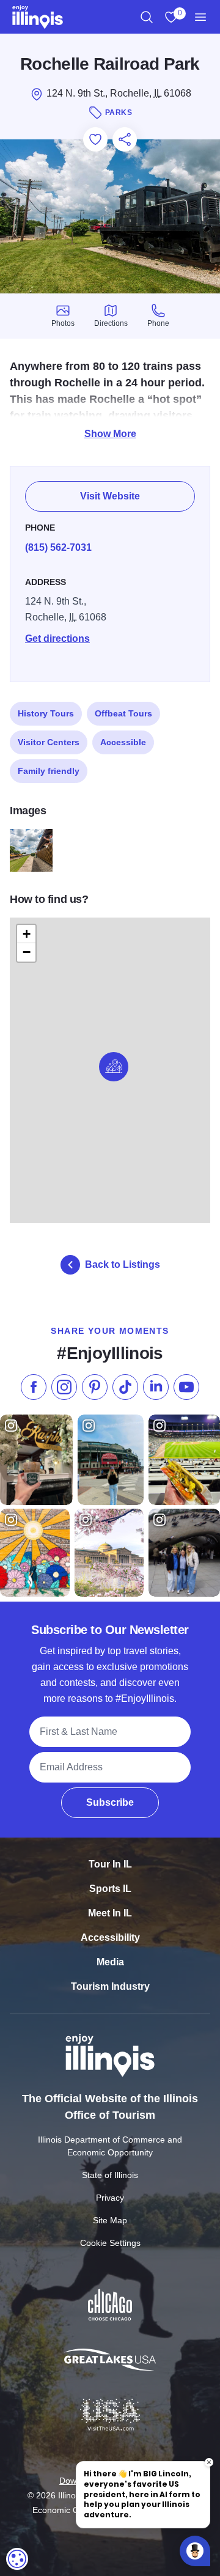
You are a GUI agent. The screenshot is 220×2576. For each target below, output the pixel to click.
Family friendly (49, 771)
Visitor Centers (49, 742)
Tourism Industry (110, 1986)
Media (110, 1962)
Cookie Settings (110, 2243)
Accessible (123, 742)
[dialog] (17, 2559)
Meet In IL (110, 1913)
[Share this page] (125, 139)
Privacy (110, 2198)
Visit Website (110, 496)
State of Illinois (110, 2175)
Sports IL (110, 1889)
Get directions (57, 638)
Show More (110, 434)
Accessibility (110, 1938)
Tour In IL (110, 1864)
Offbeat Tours (123, 713)
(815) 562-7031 (58, 547)
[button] (114, 1067)
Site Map (110, 2220)
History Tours (46, 713)
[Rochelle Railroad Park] (31, 850)
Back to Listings (123, 1264)
